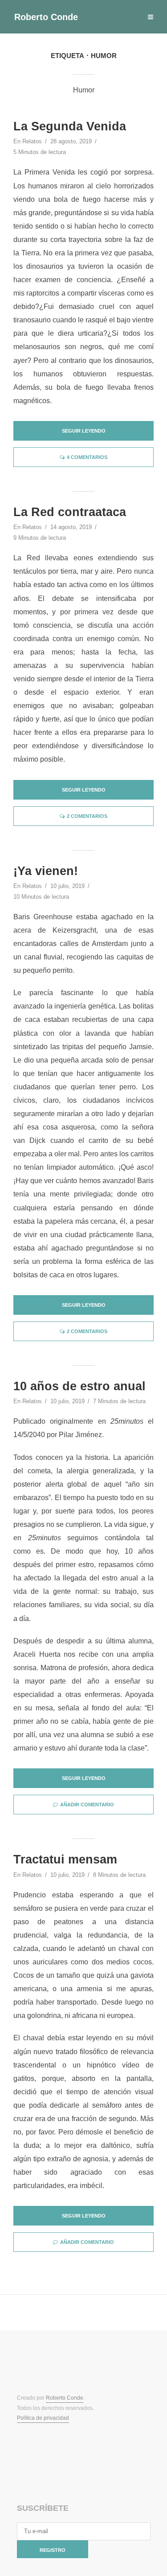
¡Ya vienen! (46, 871)
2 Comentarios (87, 816)
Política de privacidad (43, 2418)
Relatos (32, 141)
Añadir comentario (87, 1805)
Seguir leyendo (84, 431)
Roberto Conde (46, 17)
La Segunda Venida (70, 126)
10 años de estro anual (79, 1386)
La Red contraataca (70, 512)
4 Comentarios (87, 457)
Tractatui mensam (65, 1859)
